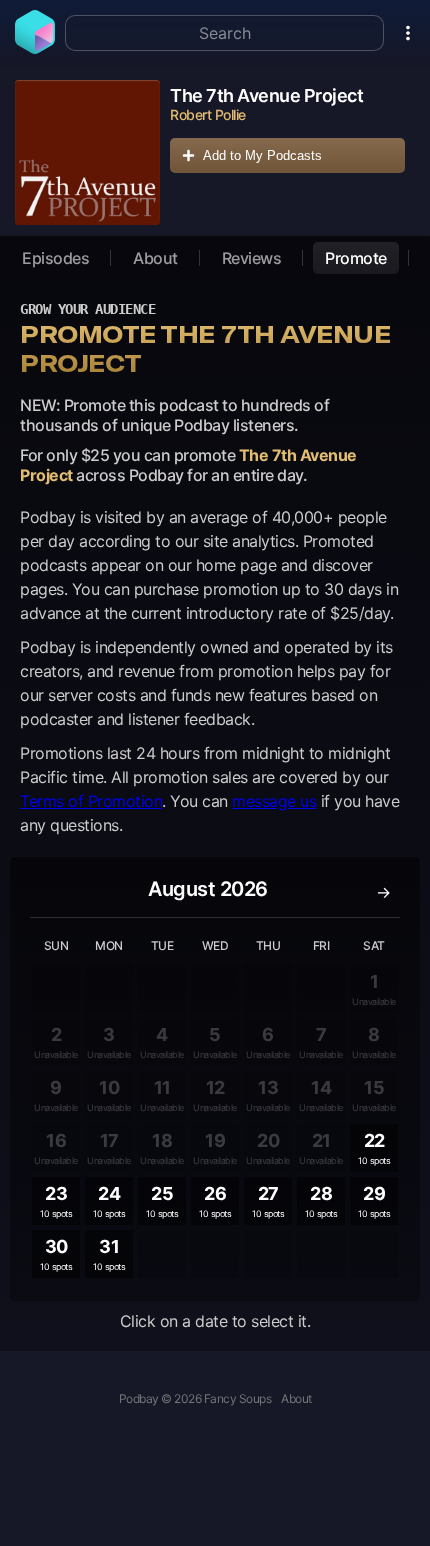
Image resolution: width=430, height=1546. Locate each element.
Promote (356, 258)
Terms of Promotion (91, 801)
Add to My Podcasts (262, 155)
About (155, 258)
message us (274, 801)
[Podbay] (35, 48)
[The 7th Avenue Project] (87, 152)
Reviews (252, 258)
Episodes (55, 258)
